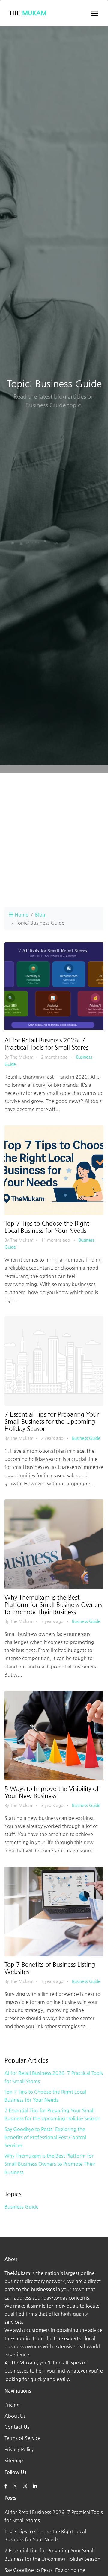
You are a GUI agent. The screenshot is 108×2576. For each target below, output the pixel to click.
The (28, 13)
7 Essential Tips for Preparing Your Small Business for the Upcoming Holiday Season (52, 1421)
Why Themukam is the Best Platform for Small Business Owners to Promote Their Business (53, 1605)
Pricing (12, 2405)
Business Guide (86, 1438)
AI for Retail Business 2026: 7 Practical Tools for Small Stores (46, 1044)
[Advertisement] (54, 839)
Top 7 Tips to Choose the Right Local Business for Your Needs (47, 1227)
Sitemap (14, 2460)
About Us (15, 2416)
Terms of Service (23, 2438)
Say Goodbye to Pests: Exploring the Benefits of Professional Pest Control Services (45, 2137)
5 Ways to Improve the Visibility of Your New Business (52, 1792)
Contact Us (17, 2427)
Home (21, 915)
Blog (40, 915)
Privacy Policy (19, 2449)
